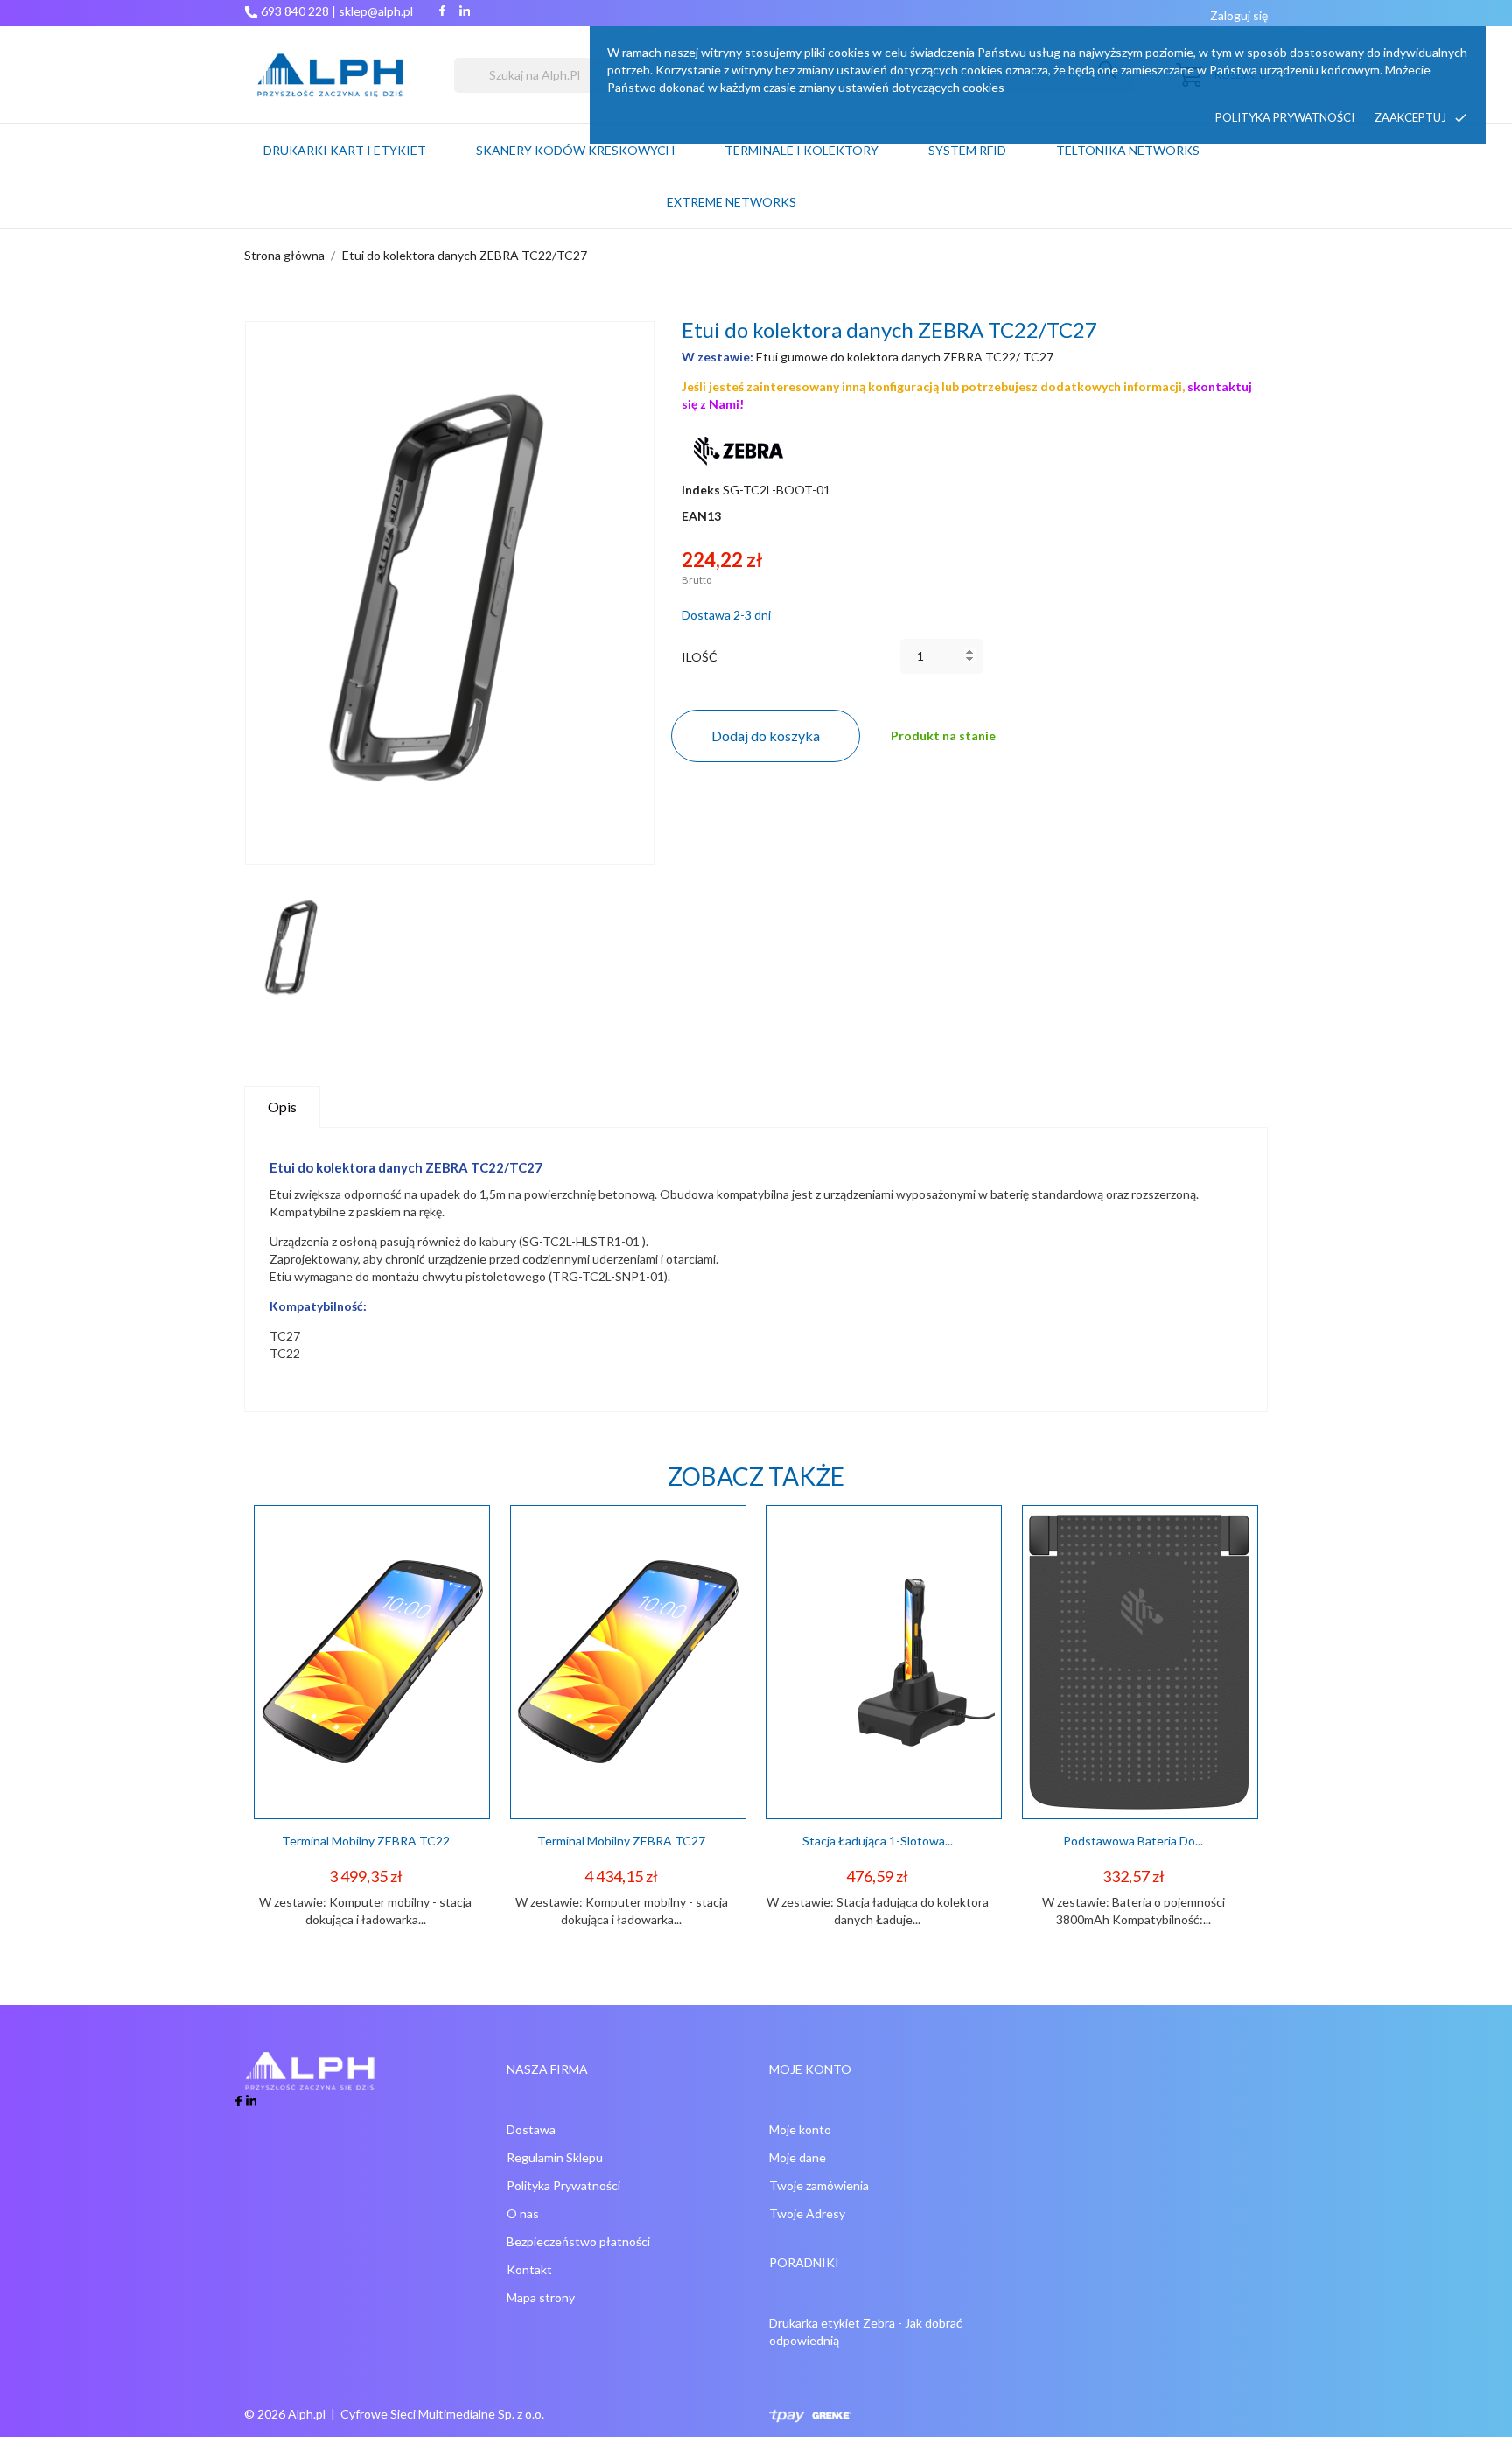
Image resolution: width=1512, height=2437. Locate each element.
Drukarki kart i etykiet (345, 150)
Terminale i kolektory (801, 150)
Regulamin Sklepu (555, 2157)
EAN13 (701, 516)
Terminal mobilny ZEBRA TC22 (366, 1841)
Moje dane (798, 2157)
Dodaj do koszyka (766, 735)
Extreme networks (731, 202)
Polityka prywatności (1285, 117)
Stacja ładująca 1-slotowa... (878, 1841)
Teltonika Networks (1149, 142)
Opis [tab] (282, 1106)
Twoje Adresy (807, 2213)
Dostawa (531, 2129)
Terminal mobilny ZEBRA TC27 (621, 1841)
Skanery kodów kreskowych (575, 150)
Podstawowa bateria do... (1133, 1841)
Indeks (701, 490)
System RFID (967, 150)
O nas (523, 2213)
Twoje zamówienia (819, 2185)
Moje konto (800, 2129)
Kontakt (529, 2269)
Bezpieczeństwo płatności (578, 2241)
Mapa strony (541, 2297)
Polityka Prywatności (563, 2185)
